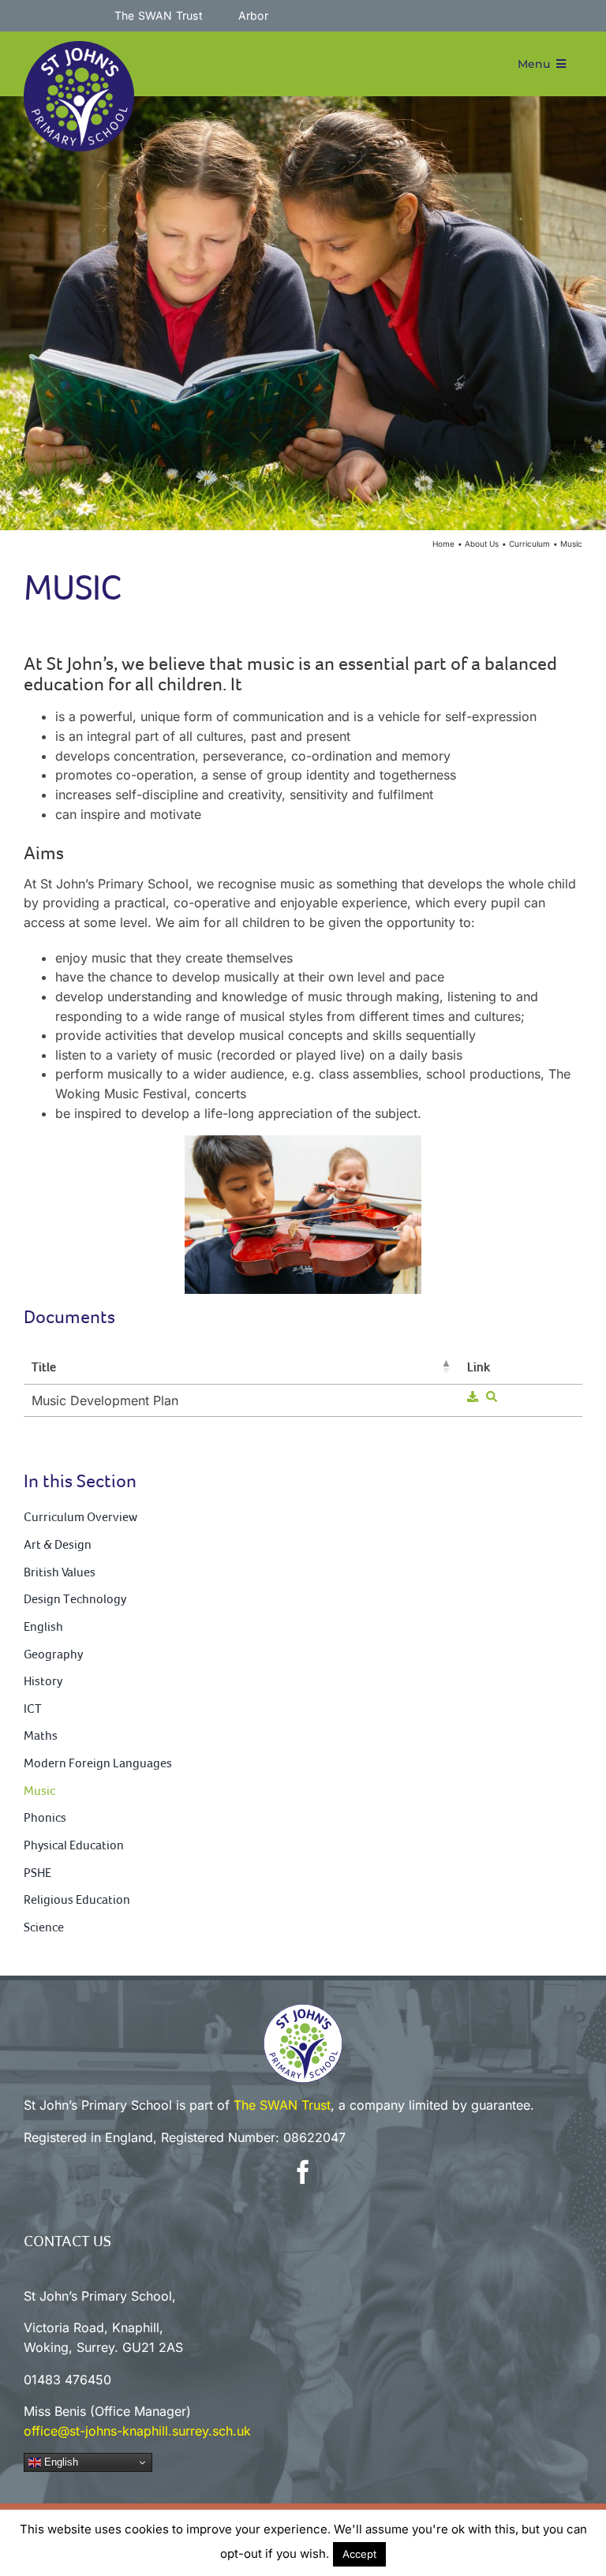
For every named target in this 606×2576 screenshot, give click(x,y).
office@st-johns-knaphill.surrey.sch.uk (137, 2431)
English (60, 2462)
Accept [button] (359, 2554)
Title (44, 1367)
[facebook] (303, 2172)
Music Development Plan (105, 1400)
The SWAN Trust (282, 2105)
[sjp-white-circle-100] (303, 2010)
